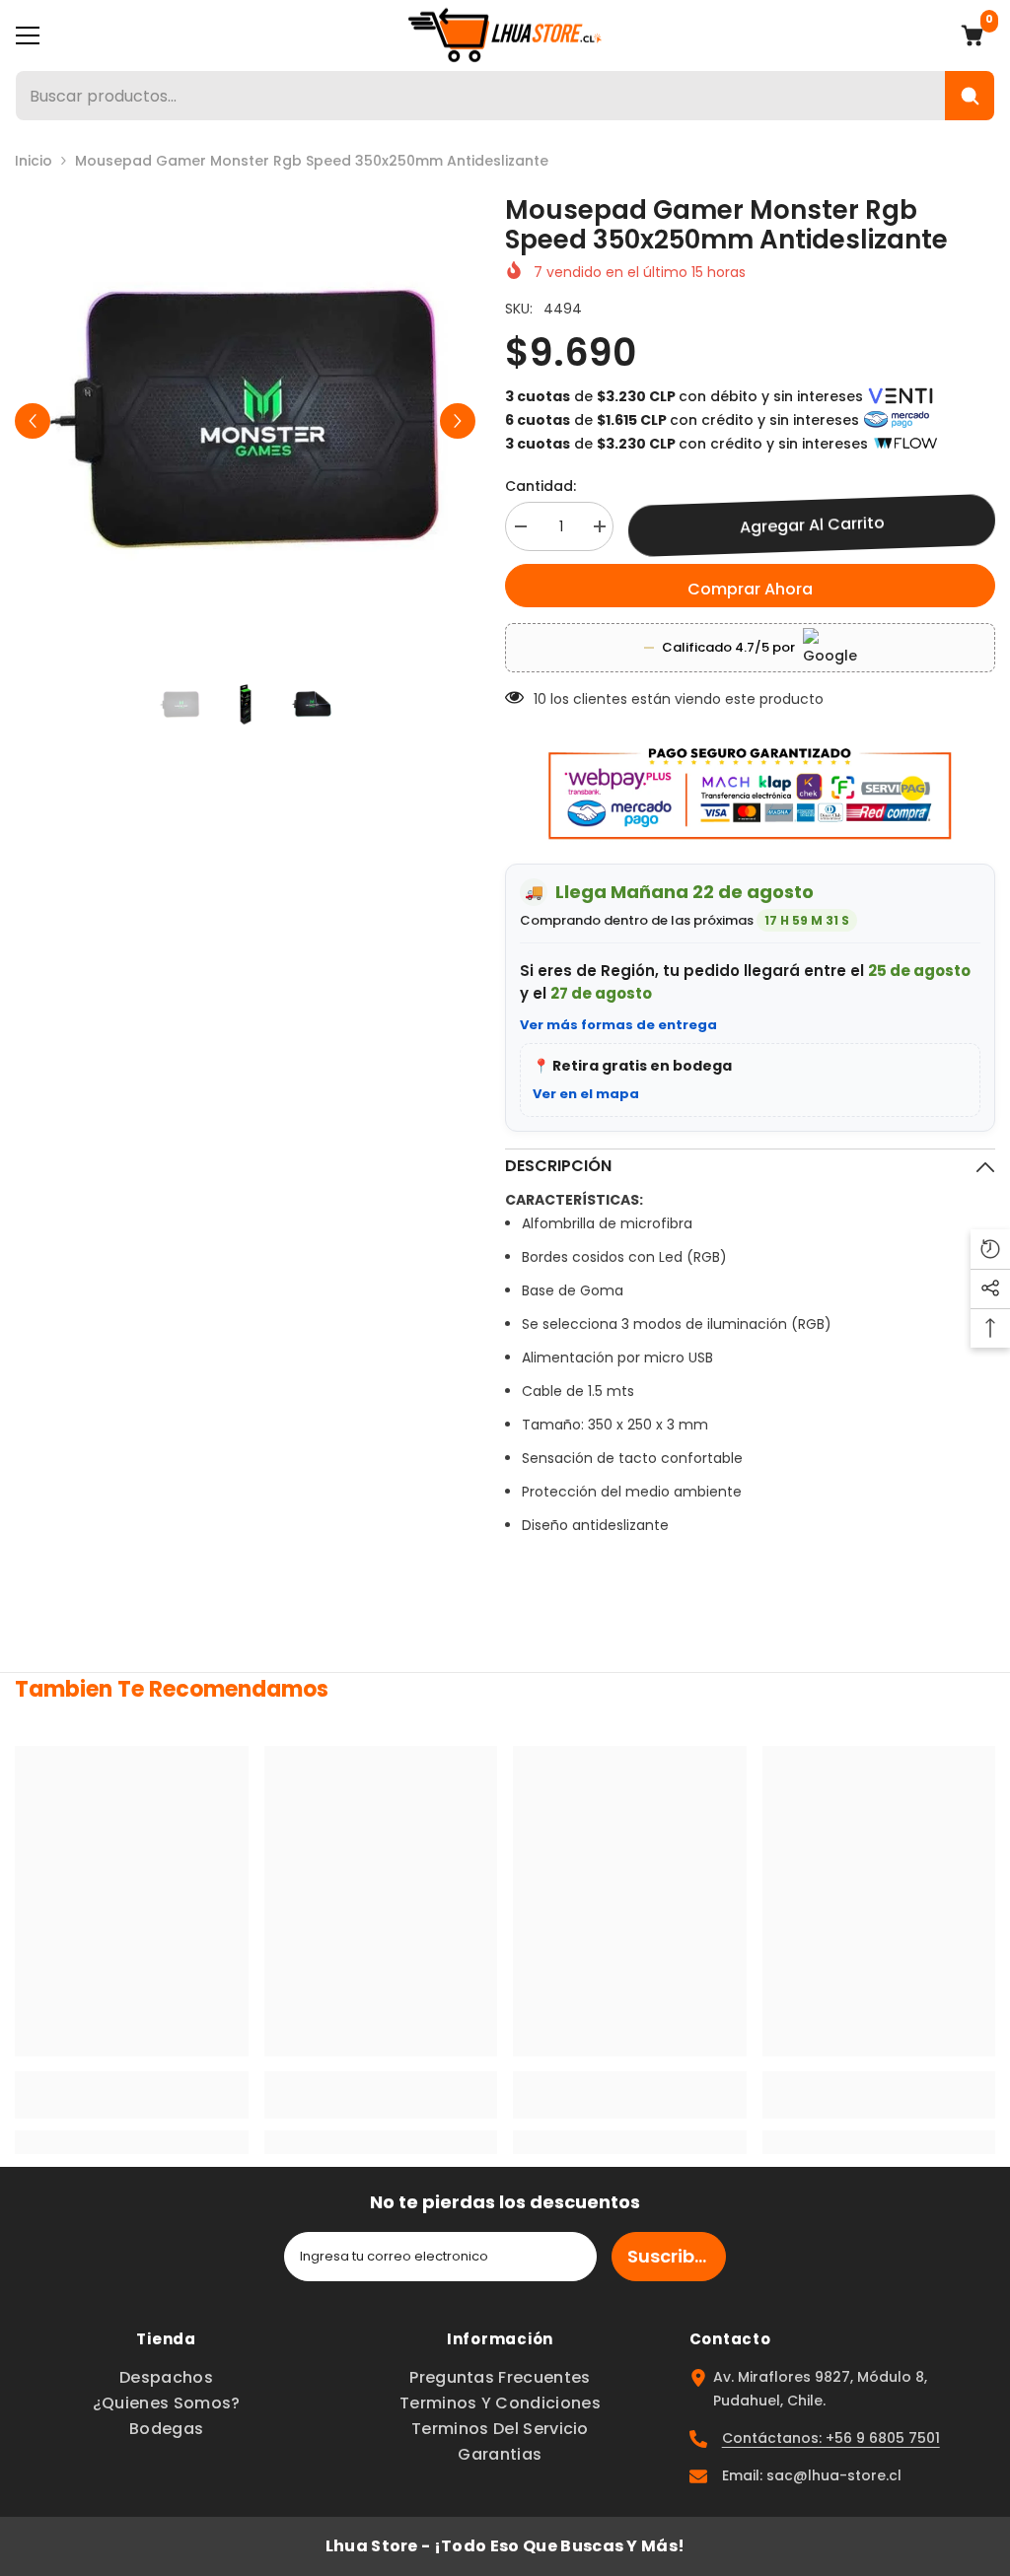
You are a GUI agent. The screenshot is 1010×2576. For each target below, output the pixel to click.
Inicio (34, 161)
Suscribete (676, 2256)
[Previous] (33, 421)
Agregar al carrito (812, 525)
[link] (132, 2095)
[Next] (458, 421)
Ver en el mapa (586, 1094)
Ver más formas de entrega (618, 1025)
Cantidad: (541, 486)
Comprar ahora (750, 589)
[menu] (28, 35)
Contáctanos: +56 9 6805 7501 (831, 2438)
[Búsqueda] (970, 96)
